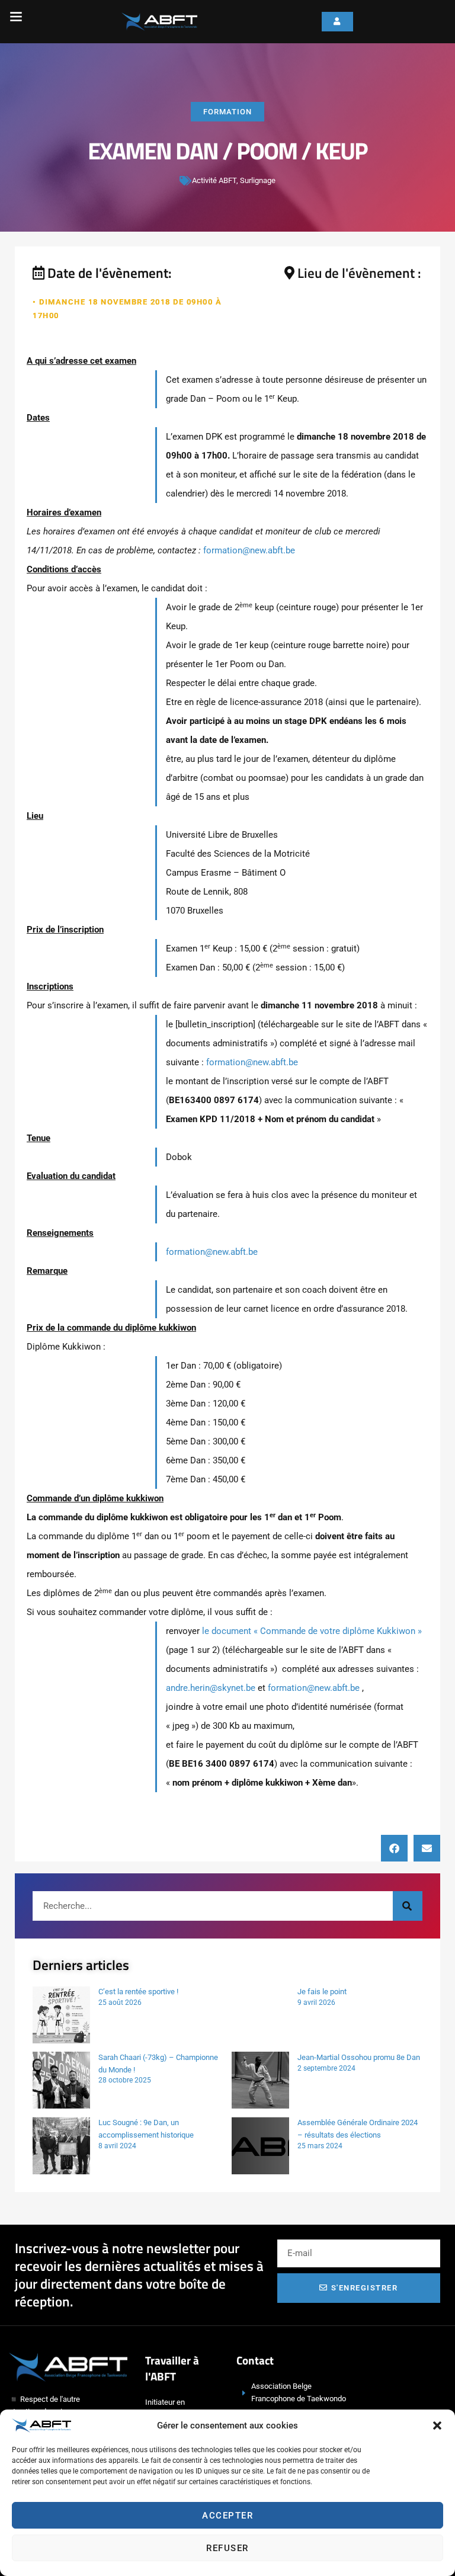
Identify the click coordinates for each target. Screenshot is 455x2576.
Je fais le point (322, 1992)
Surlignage (258, 180)
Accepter (227, 2516)
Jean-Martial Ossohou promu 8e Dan (359, 2057)
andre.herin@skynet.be (211, 1688)
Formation (227, 112)
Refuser (227, 2548)
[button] (437, 2426)
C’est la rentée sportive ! (138, 1992)
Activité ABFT (214, 180)
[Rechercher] (408, 1906)
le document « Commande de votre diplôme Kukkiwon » (311, 1631)
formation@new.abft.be (249, 550)
